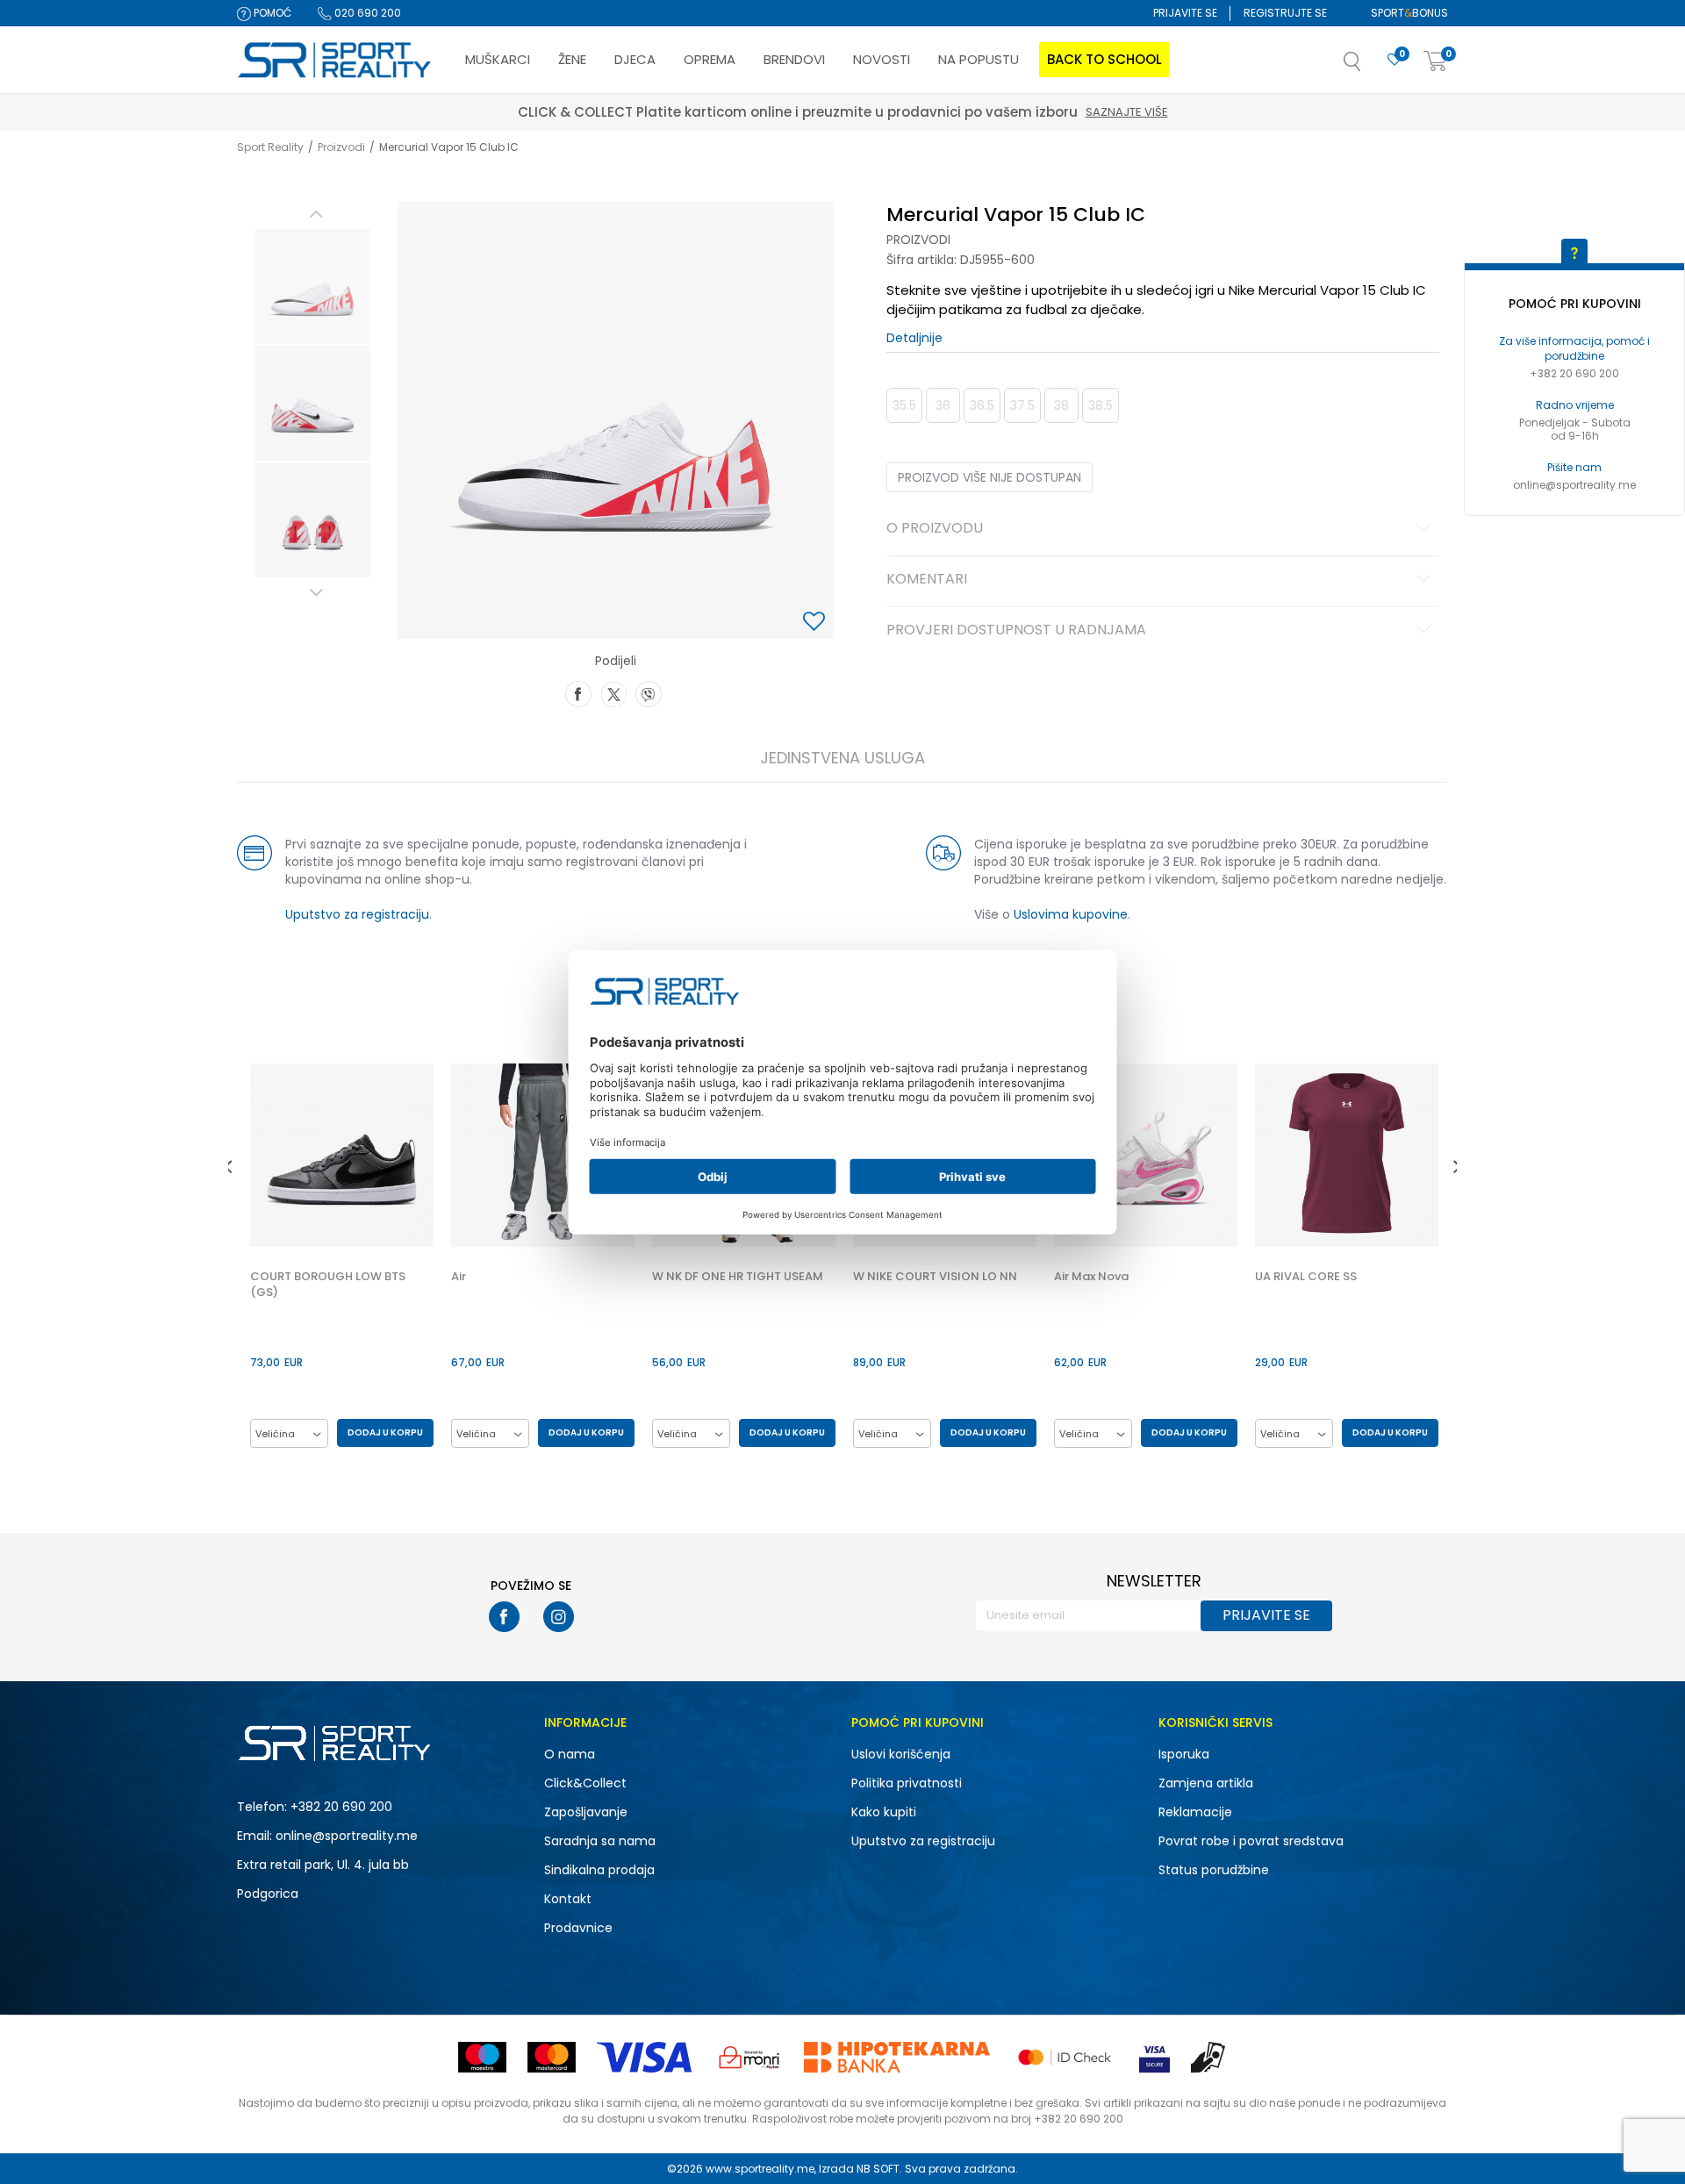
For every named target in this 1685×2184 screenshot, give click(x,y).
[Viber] (649, 692)
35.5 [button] (904, 405)
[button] (1370, 67)
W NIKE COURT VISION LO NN (935, 1277)
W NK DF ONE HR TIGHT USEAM (738, 1277)
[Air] (543, 1155)
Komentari (927, 580)
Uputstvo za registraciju (357, 914)
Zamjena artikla (1206, 1783)
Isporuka (1184, 1754)
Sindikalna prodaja (599, 1870)
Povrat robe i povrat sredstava (1251, 1841)
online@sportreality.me (1574, 485)
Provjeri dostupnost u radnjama (1016, 631)
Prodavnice (578, 1928)
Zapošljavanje (586, 1812)
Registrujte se (1285, 13)
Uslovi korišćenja (901, 1754)
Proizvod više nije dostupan (989, 477)
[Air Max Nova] (1146, 1155)
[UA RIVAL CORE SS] (1347, 1155)
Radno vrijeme (1575, 405)
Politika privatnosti (907, 1783)
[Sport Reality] (335, 61)
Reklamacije (1195, 1812)
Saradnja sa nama (600, 1841)
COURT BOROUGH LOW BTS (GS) (328, 1285)
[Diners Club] (749, 2057)
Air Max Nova (1091, 1277)
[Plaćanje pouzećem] (1209, 2057)
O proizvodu (935, 529)
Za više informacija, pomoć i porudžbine (1574, 348)
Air (459, 1277)
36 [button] (943, 405)
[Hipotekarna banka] (897, 2057)
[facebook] (504, 1617)
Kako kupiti (884, 1812)
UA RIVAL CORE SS (1306, 1277)
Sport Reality (270, 147)
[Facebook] (578, 692)
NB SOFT (878, 2169)
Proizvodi (341, 147)
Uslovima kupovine (1071, 914)
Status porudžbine (1214, 1870)
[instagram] (559, 1617)
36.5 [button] (982, 405)
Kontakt (568, 1899)
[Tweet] (613, 692)
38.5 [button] (1101, 405)
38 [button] (1061, 405)
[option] (313, 286)
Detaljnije (914, 338)
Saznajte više (924, 112)
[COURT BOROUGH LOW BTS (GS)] (342, 1155)
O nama (570, 1754)
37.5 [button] (1022, 405)
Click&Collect (585, 1783)
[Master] (552, 2057)
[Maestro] (482, 2057)
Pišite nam (1574, 467)
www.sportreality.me (760, 2169)
